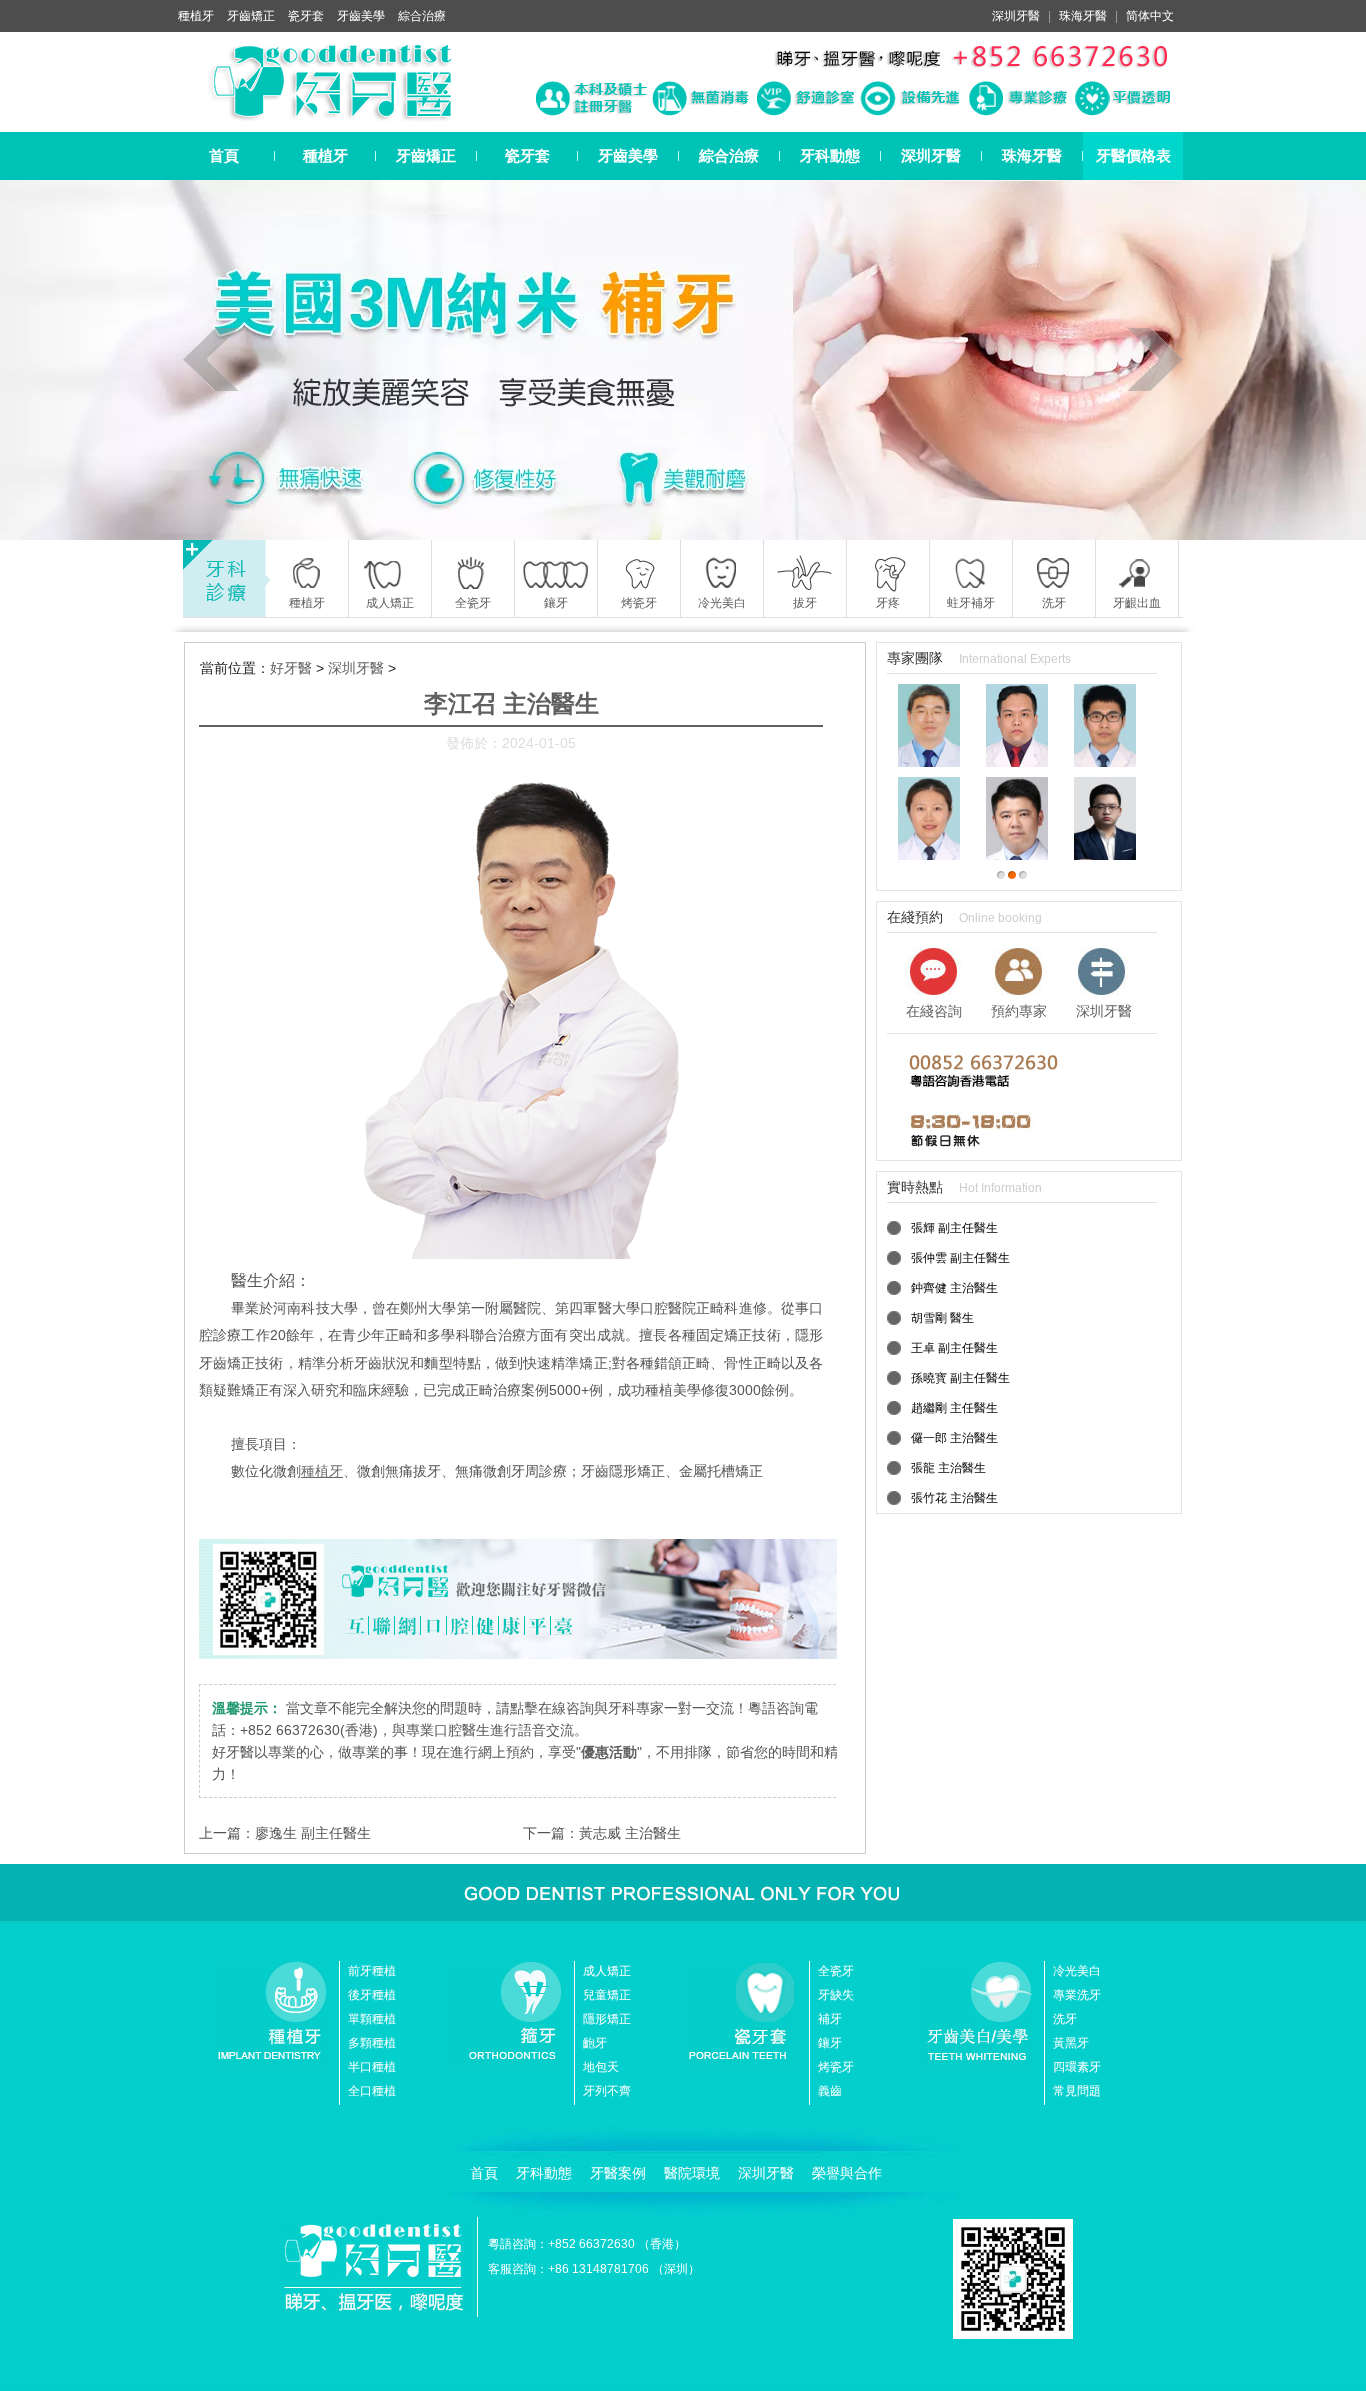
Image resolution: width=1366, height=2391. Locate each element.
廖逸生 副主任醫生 (313, 1833)
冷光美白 (1077, 1971)
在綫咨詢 (934, 1011)
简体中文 (1150, 16)
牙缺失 (836, 1995)
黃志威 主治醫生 (630, 1833)
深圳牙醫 (1016, 16)
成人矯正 (607, 1971)
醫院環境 (692, 2173)
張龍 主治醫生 (948, 1468)
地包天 (601, 2067)
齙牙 (595, 2043)
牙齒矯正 (251, 16)
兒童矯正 (607, 1995)
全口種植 (372, 2091)
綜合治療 (422, 16)
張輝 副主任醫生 (954, 1228)
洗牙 (1065, 2019)
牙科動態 (830, 155)
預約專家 (1019, 1011)
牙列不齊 (607, 2091)
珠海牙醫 (1083, 16)
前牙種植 (372, 1971)
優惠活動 (609, 1752)
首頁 (224, 155)
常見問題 (1077, 2091)
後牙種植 (372, 1995)
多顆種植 (372, 2043)
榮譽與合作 (847, 2173)
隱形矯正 (607, 2019)
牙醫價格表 (1133, 155)
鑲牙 (830, 2043)
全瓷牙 (836, 1971)
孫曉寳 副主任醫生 (960, 1378)
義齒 (830, 2091)
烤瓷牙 (836, 2067)
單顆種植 (372, 2019)
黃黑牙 (1071, 2043)
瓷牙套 (306, 16)
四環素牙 (1077, 2067)
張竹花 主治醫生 (954, 1498)
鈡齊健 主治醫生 (954, 1288)
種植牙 (196, 16)
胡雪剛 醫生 (942, 1318)
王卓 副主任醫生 (954, 1348)
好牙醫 (291, 668)
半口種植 (372, 2067)
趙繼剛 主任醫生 (954, 1408)
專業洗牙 (1077, 1995)
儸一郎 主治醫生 (954, 1438)
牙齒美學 (361, 16)
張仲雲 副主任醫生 (960, 1258)
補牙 (830, 2019)
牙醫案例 (618, 2173)
